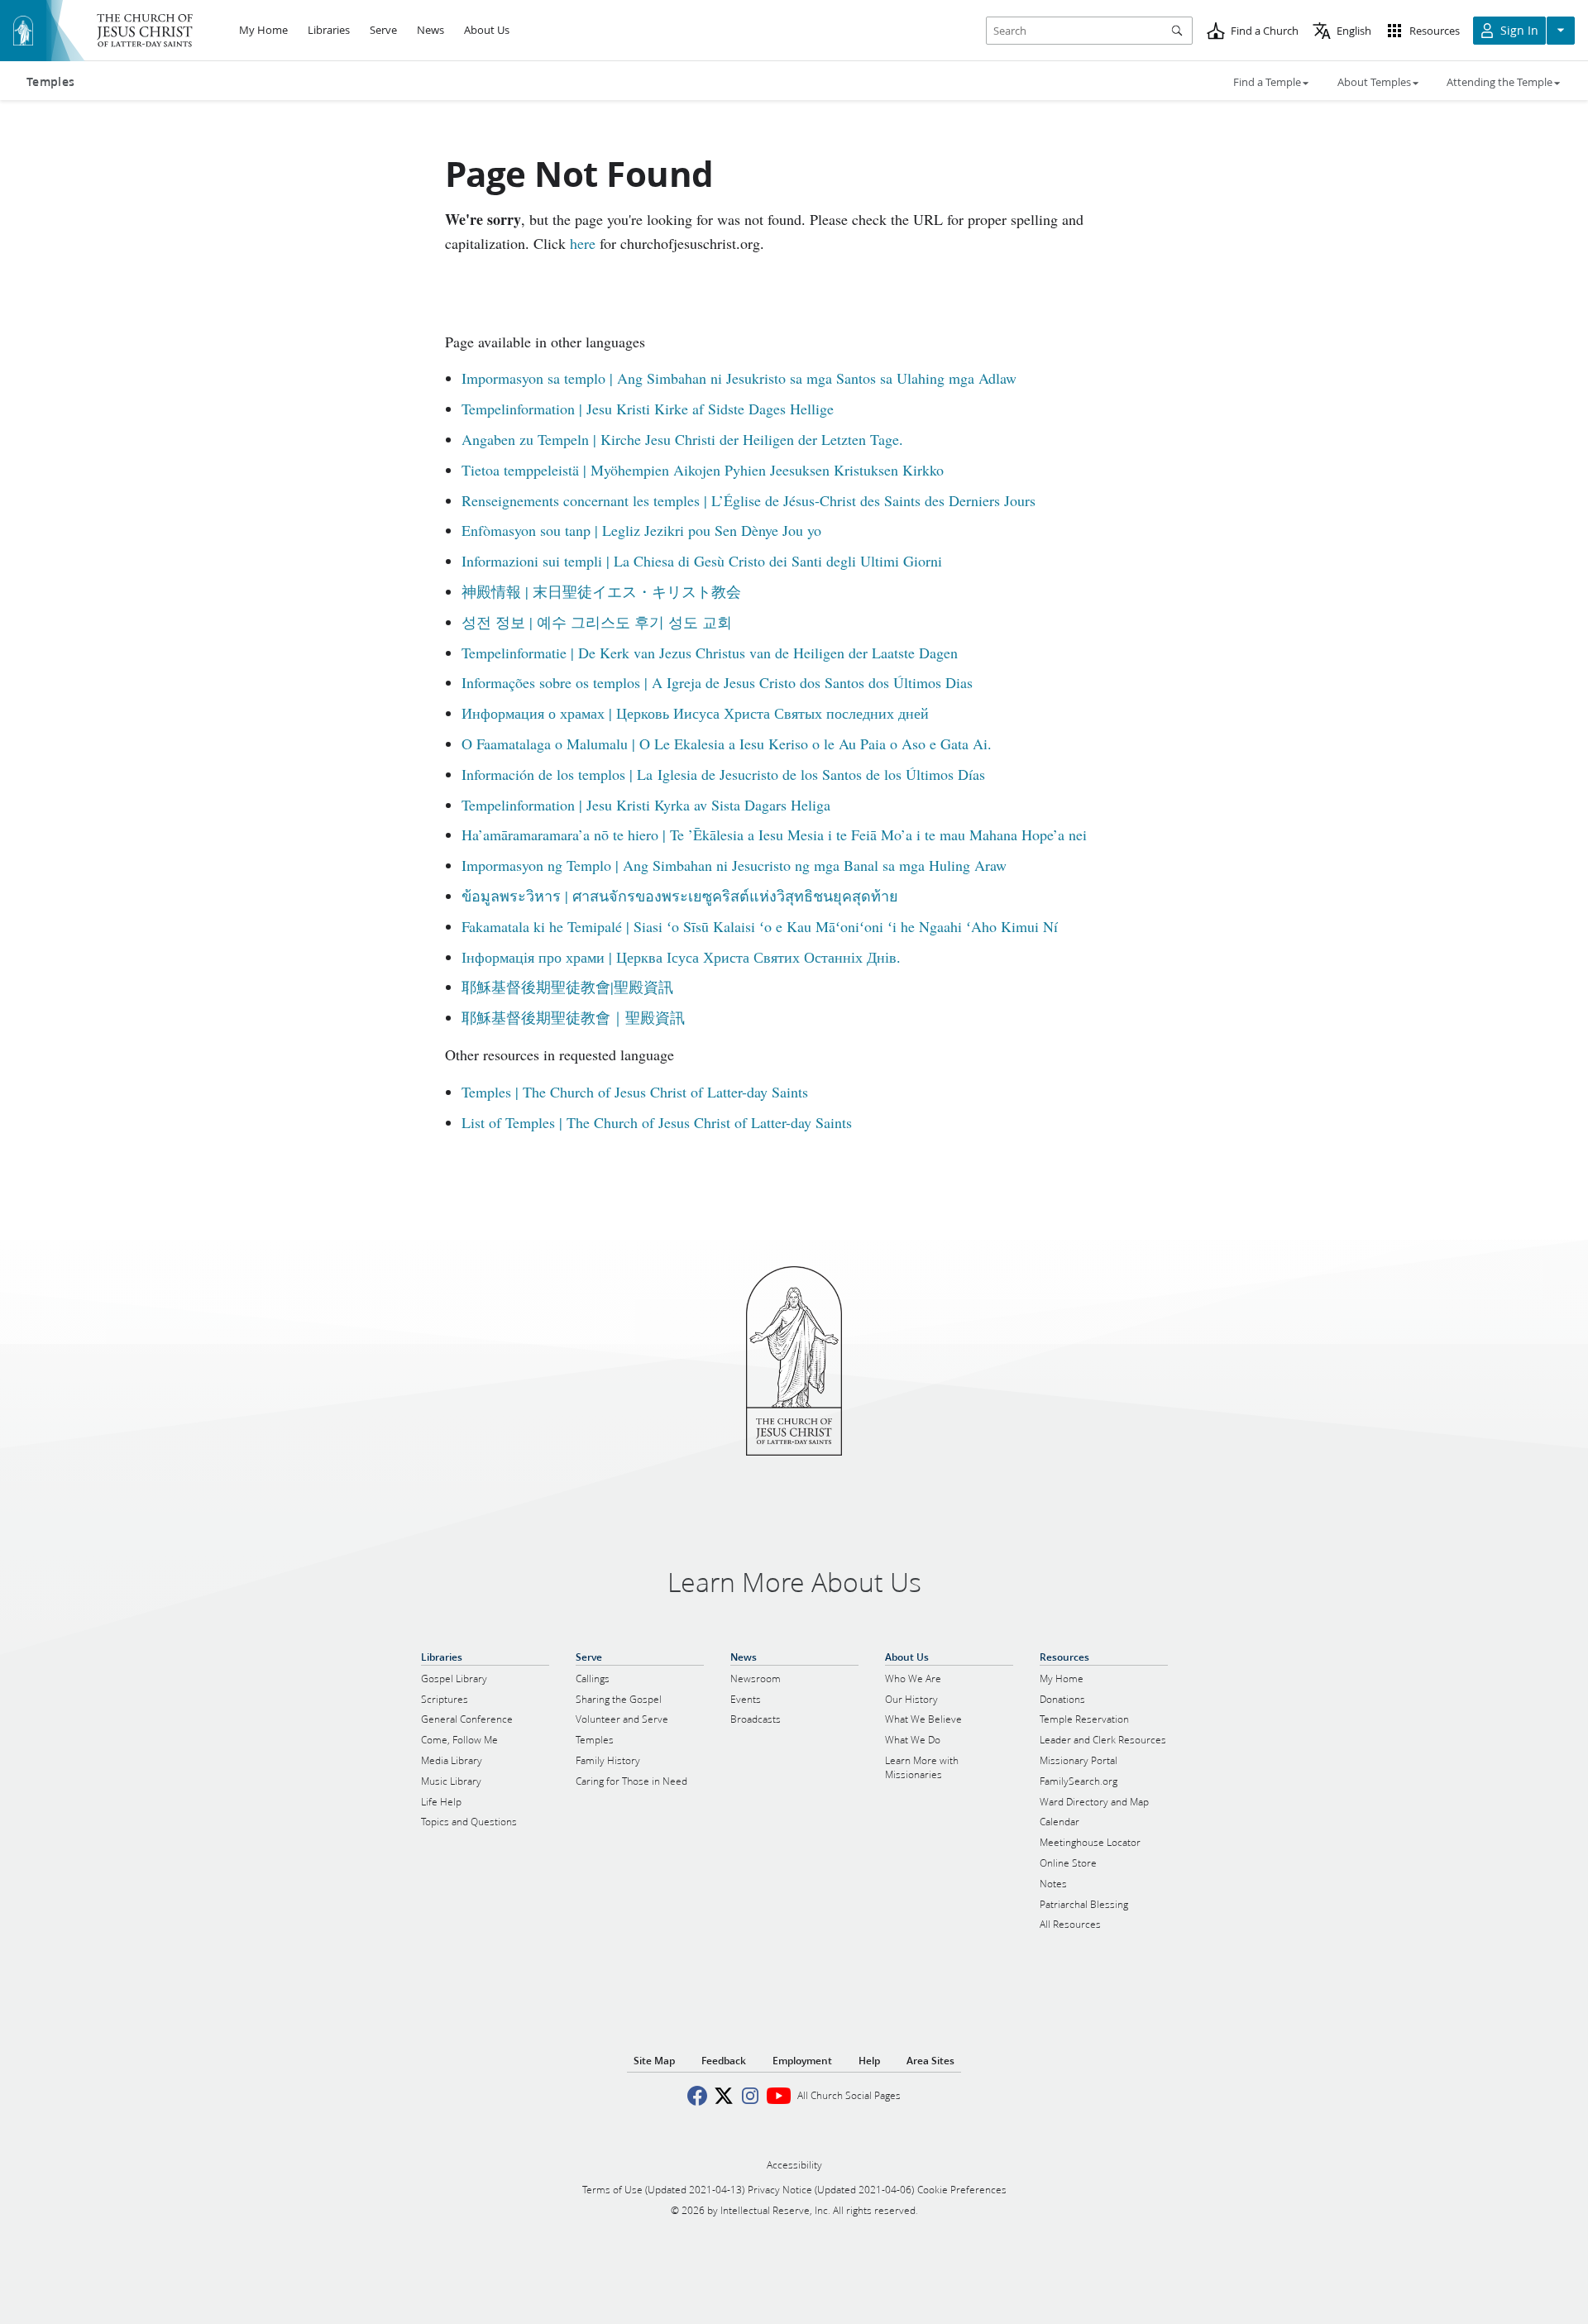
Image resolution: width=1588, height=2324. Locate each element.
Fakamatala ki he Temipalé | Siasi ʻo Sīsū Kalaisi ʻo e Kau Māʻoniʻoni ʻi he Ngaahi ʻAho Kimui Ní (760, 926)
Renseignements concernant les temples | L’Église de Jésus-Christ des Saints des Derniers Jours (749, 500)
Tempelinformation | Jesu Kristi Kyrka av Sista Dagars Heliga (646, 805)
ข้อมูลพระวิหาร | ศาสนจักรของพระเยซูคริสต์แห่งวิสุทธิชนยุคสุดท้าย (680, 896)
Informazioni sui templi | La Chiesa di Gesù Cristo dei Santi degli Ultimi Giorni (702, 561)
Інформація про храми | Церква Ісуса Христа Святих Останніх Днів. (681, 957)
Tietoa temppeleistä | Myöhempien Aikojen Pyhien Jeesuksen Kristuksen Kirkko (703, 470)
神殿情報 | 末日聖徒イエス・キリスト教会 (601, 591)
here (583, 243)
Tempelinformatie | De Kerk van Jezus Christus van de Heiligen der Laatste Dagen (710, 653)
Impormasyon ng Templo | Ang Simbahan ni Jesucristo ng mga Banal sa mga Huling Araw (734, 865)
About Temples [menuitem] (1374, 82)
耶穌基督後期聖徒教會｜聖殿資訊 (573, 1017)
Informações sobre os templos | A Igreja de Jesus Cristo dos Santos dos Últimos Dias (717, 682)
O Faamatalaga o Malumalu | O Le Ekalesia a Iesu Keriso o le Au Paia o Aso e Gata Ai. (727, 744)
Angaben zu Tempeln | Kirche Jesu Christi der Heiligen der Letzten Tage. (682, 439)
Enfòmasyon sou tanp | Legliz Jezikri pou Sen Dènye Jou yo (641, 530)
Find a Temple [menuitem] (1267, 82)
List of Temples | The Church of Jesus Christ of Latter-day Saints (657, 1122)
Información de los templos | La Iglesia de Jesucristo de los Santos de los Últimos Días (723, 774)
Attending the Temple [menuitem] (1500, 82)
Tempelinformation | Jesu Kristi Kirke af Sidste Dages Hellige (648, 409)
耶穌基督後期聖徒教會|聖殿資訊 (567, 987)
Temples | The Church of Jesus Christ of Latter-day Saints (635, 1092)
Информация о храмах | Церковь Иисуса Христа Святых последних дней (695, 713)
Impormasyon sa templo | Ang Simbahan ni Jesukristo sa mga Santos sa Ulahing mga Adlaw (739, 378)
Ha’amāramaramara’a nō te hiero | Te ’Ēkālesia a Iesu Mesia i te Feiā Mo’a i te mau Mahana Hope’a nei (774, 834)
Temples (50, 82)
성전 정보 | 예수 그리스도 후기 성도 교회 (597, 622)
